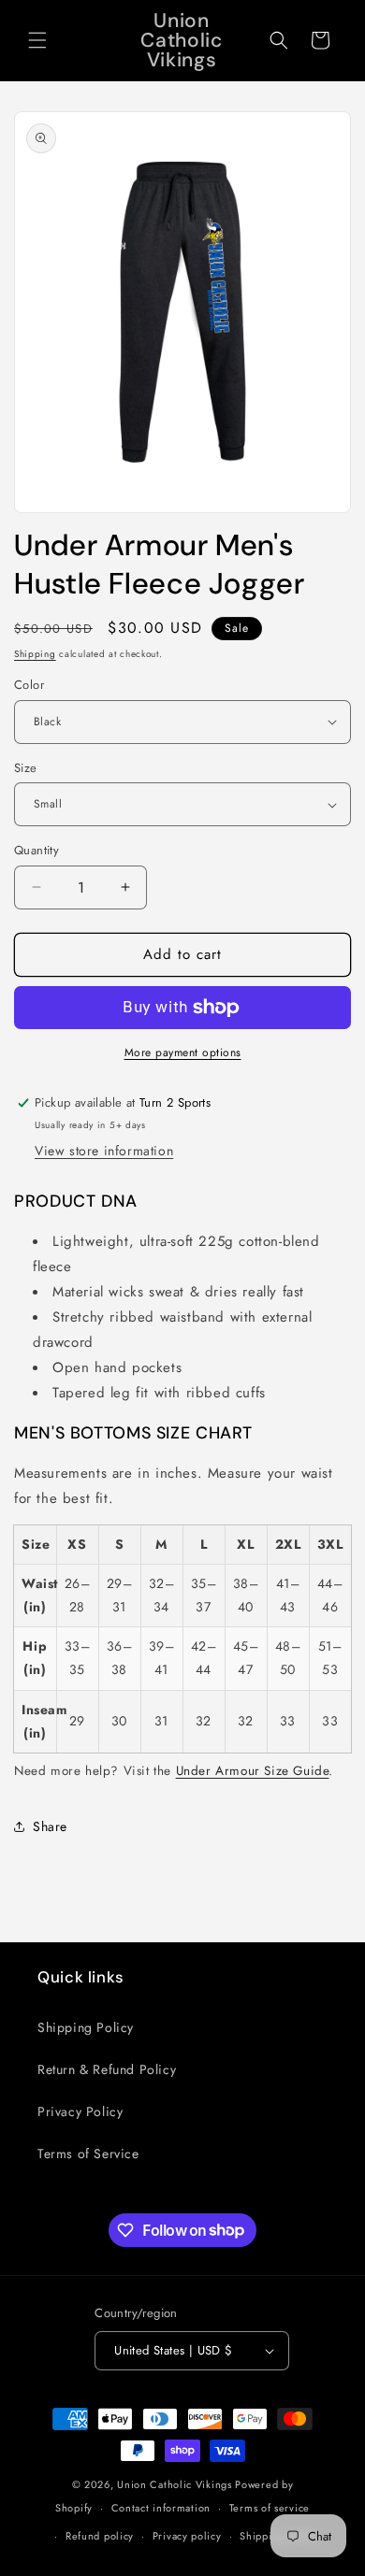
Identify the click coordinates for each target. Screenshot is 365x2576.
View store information (104, 1151)
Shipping (35, 654)
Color (29, 685)
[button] (37, 40)
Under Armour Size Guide (253, 1771)
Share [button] (50, 1826)
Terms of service (270, 2508)
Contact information (161, 2508)
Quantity (36, 850)
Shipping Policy (86, 2027)
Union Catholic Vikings (174, 2484)
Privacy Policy (80, 2111)
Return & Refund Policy (107, 2069)
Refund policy (100, 2536)
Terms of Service (88, 2154)
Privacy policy (187, 2536)
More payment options (183, 1052)
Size (26, 768)
